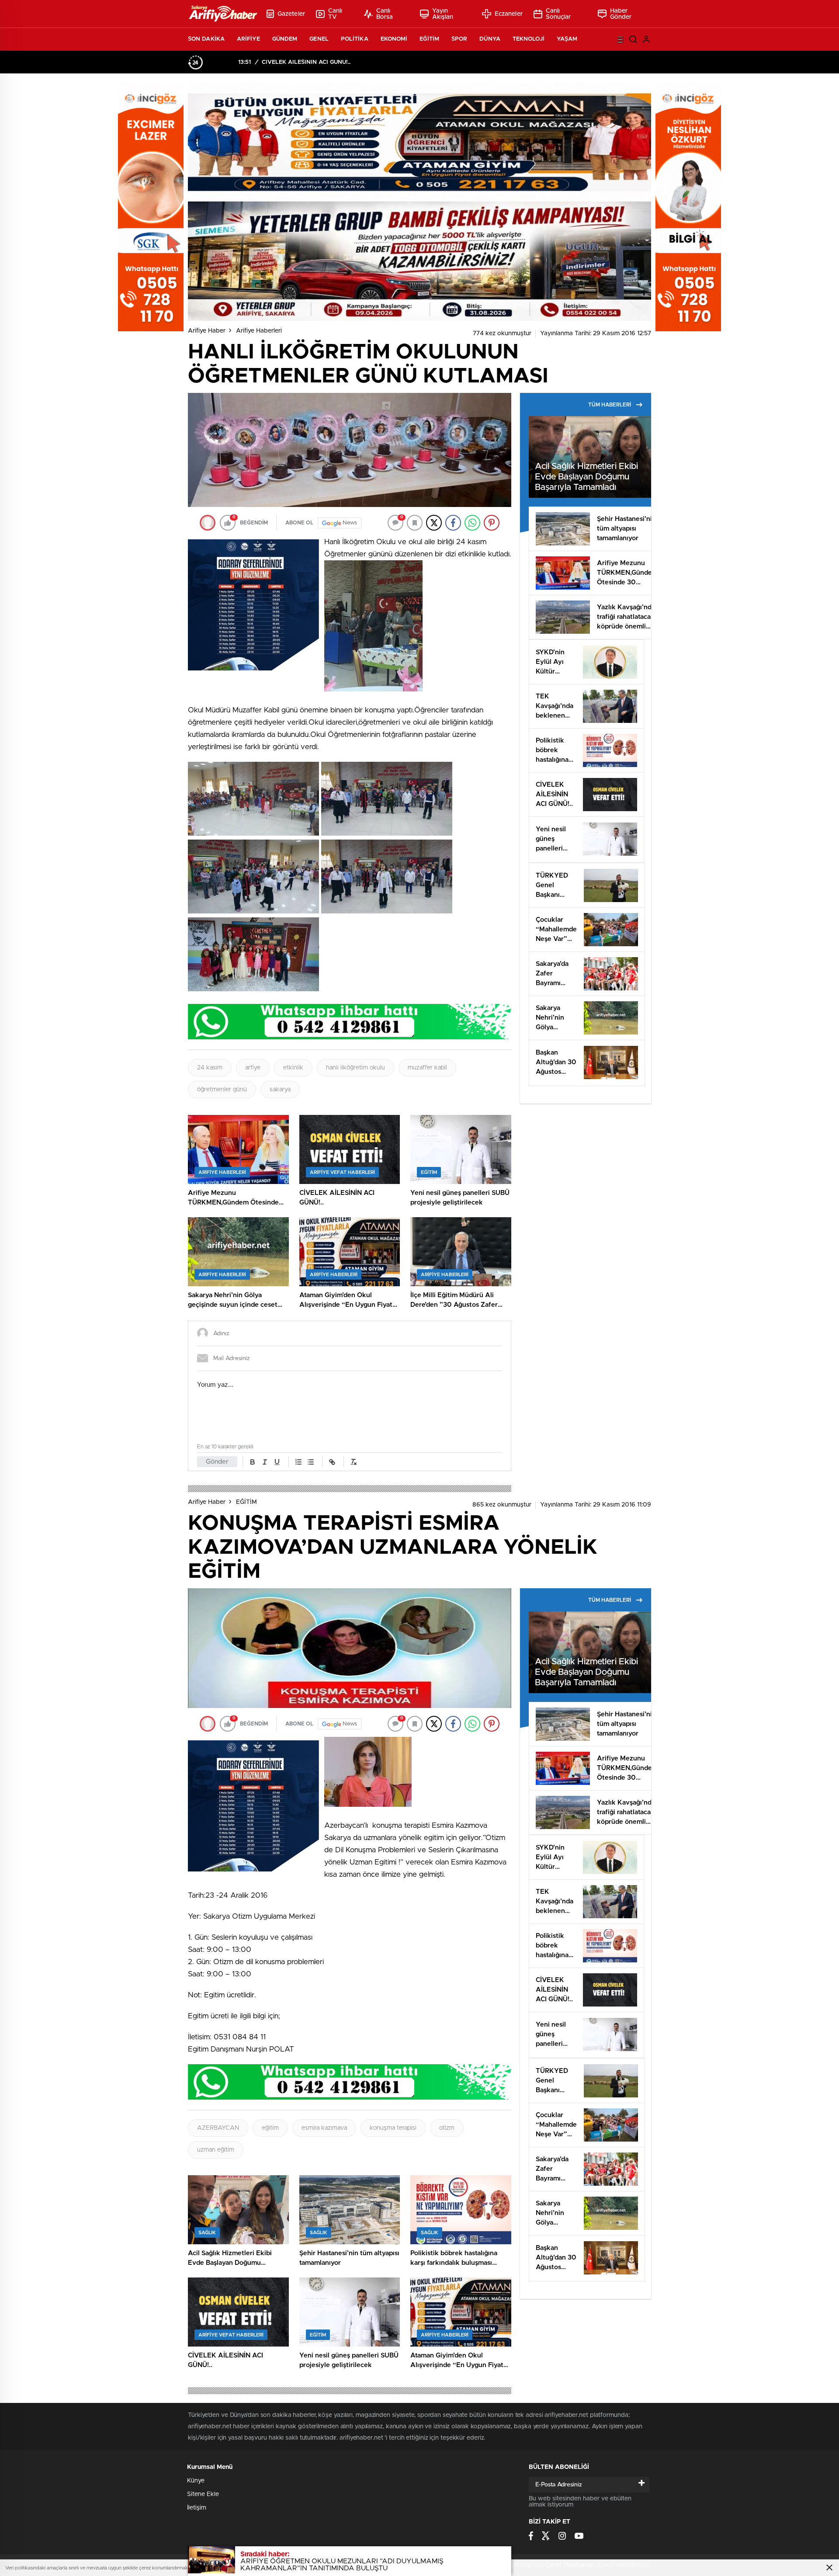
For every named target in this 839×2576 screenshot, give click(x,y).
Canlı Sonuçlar (558, 14)
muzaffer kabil (427, 1068)
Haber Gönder (621, 14)
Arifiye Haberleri (259, 331)
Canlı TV (335, 14)
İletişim (197, 2508)
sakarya (280, 1090)
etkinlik (293, 1068)
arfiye (253, 1068)
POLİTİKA (355, 39)
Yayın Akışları (443, 14)
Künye (196, 2481)
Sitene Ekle (203, 2494)
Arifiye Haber (207, 331)
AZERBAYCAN (218, 2128)
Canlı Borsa (385, 14)
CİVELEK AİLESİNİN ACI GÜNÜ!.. (306, 62)
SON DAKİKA (206, 39)
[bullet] (311, 1462)
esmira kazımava (324, 2128)
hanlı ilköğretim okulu (355, 1068)
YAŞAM (567, 39)
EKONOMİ (394, 39)
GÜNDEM (285, 39)
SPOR (459, 39)
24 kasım (210, 1068)
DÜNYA (490, 39)
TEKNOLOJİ (529, 39)
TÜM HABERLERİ (610, 405)
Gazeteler (291, 14)
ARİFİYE (248, 39)
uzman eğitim (216, 2150)
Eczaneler (509, 14)
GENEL (319, 39)
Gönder (217, 1462)
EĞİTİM (429, 39)
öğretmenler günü (222, 1090)
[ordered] (298, 1462)
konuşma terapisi (393, 2128)
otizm (447, 2128)
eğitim (270, 2128)
